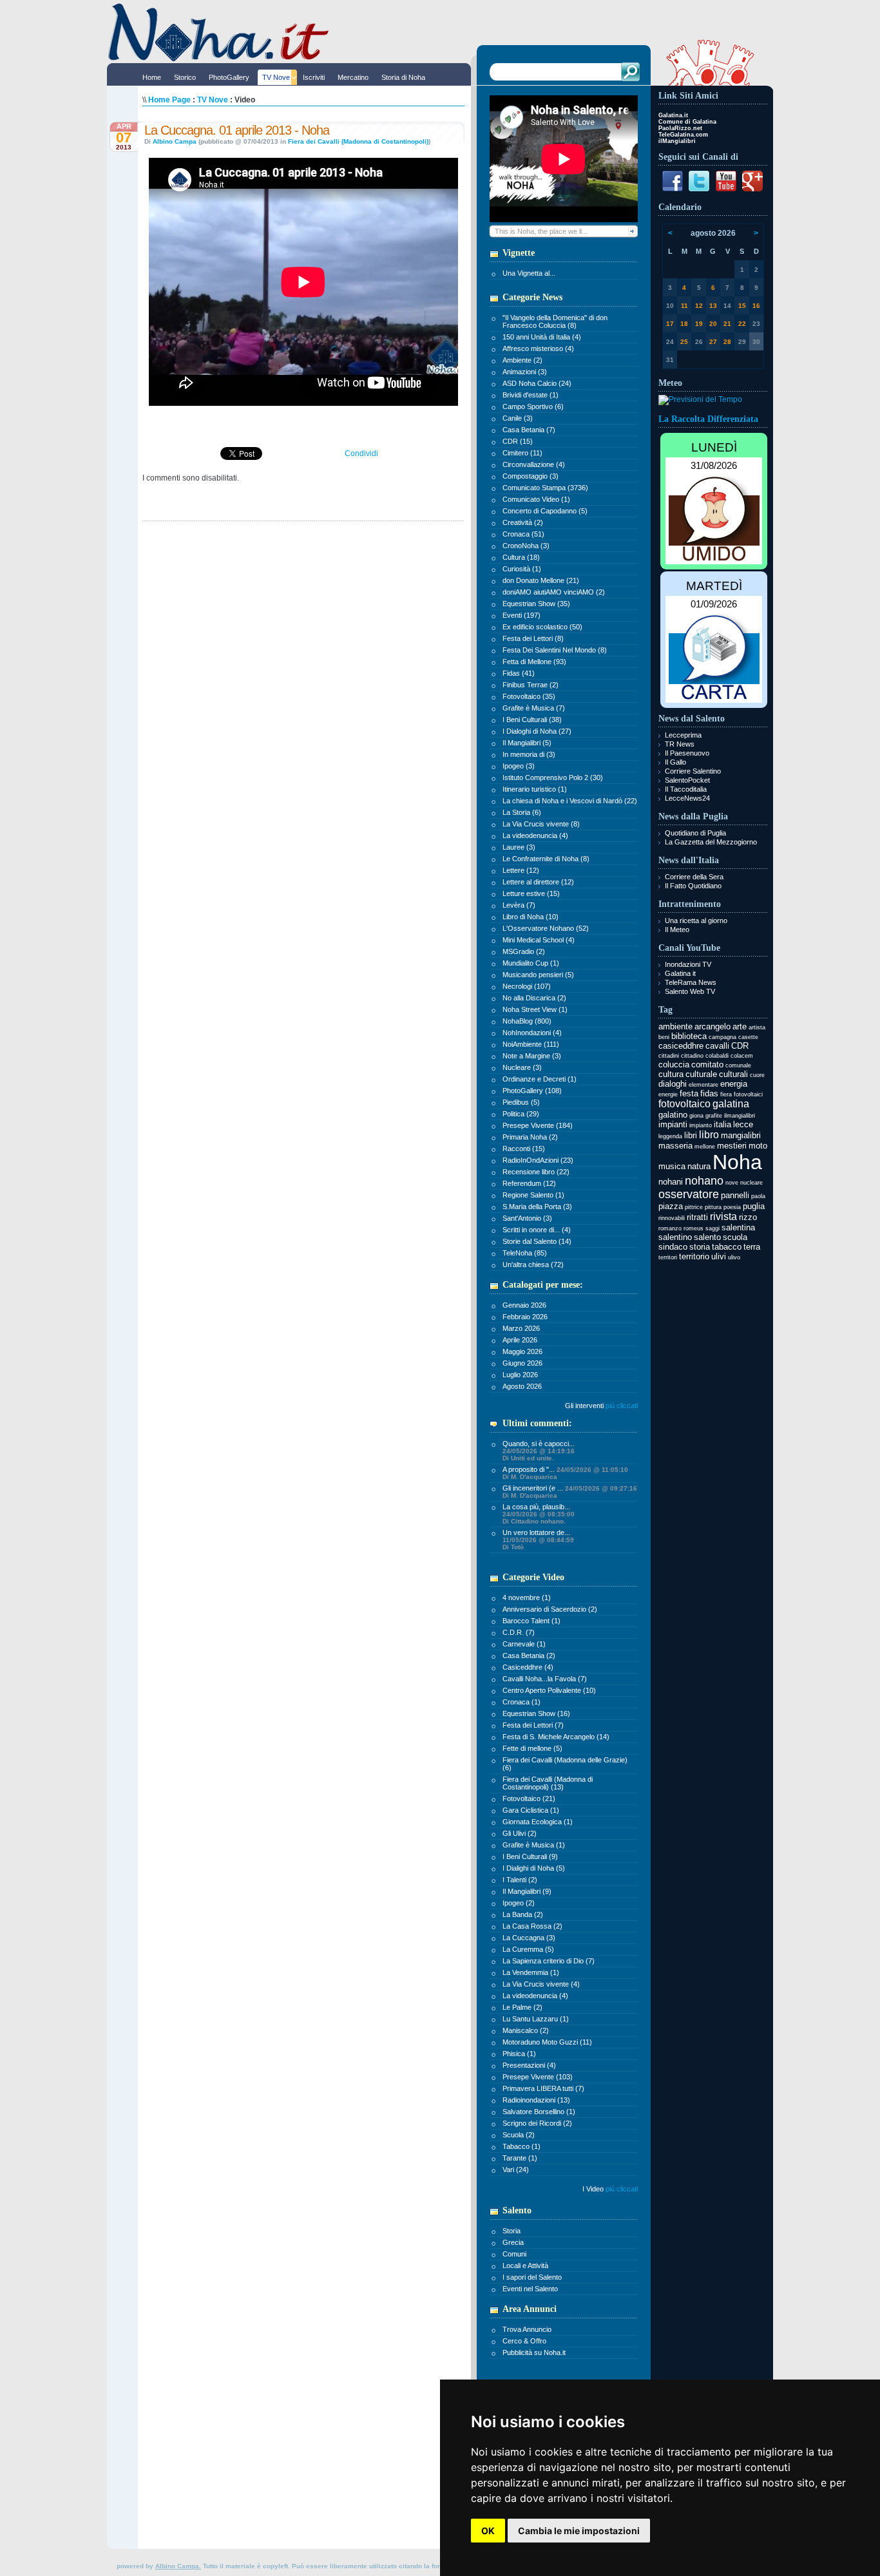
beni (664, 1037)
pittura (713, 1207)
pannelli (735, 1195)
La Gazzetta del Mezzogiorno (711, 842)
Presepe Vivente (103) (538, 2077)
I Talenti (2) (520, 1880)
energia (734, 1084)
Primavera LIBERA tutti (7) (543, 2088)
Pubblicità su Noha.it (534, 2352)
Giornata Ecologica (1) (538, 1822)
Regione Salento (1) (533, 1195)
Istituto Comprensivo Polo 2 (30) (553, 778)
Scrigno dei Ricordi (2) (537, 2123)
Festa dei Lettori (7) (533, 1725)
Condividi (361, 453)
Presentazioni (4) (529, 2065)
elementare (703, 1085)
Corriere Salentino (693, 771)
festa (689, 1093)
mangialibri (741, 1135)
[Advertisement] (713, 1464)
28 (727, 342)
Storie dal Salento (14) (537, 1241)
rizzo (748, 1217)
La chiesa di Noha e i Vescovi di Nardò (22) (570, 801)
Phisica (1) (519, 2054)
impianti (673, 1124)
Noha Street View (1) (535, 1009)
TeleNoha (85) (525, 1253)
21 (727, 324)
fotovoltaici (748, 1094)
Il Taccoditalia (686, 789)
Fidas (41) (519, 673)
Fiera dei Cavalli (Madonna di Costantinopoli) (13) (548, 1783)
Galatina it (680, 973)
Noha (737, 1162)
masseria (675, 1146)
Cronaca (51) (523, 534)
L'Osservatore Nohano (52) (546, 928)
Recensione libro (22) (536, 1172)
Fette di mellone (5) (532, 1748)
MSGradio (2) (524, 951)
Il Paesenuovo (687, 753)
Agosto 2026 (522, 1386)
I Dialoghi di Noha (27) (537, 731)
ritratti (697, 1217)
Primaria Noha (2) (530, 1137)
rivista (723, 1216)
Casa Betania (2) (529, 1655)
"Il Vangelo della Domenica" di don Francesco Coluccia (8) (555, 321)
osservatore (689, 1194)
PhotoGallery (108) (532, 1091)
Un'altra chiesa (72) (533, 1264)
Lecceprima (683, 735)
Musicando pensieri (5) (538, 975)
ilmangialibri (740, 1116)
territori (668, 1257)
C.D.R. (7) (519, 1632)
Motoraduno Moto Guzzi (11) (547, 2042)
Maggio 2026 (522, 1351)
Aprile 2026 (520, 1340)
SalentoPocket (687, 780)
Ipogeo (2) (519, 1903)
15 (742, 306)
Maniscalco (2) (526, 2030)
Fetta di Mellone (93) (534, 662)
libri (691, 1135)
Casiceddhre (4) (528, 1667)
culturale (701, 1074)
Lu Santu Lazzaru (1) (536, 2019)
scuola (735, 1237)
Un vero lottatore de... (538, 1540)
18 (684, 324)
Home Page (169, 100)
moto (758, 1146)
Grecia (513, 2242)
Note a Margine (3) (532, 1056)
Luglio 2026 (520, 1375)
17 (670, 324)
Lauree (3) (519, 847)
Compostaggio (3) (531, 476)
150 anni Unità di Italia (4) (542, 337)
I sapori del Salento (532, 2277)
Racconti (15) (524, 1149)
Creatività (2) (523, 522)
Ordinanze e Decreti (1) (540, 1079)
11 (684, 306)
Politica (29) (521, 1114)
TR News (680, 744)
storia (700, 1247)
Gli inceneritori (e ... (570, 1492)
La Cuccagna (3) (529, 1938)
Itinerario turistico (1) (535, 789)
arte (740, 1026)
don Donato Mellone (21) (541, 580)
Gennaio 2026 (524, 1305)
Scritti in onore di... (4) (537, 1230)
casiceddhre (681, 1046)
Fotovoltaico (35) (529, 696)
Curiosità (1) (522, 569)
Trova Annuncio (527, 2329)
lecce (743, 1124)
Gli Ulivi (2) (520, 1833)
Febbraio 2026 (525, 1317)
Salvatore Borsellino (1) (539, 2112)
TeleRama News (691, 982)
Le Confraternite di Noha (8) (546, 859)
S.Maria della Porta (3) (537, 1207)
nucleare (751, 1183)
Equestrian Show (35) (536, 604)
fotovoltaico (684, 1104)
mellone (705, 1147)
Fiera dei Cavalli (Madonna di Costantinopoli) (358, 141)
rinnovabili (672, 1218)
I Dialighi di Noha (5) (534, 1868)
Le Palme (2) (522, 2007)
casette (748, 1037)
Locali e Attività (525, 2266)
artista (757, 1027)
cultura (671, 1074)
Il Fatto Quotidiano (693, 886)
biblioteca (689, 1036)
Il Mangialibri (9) (527, 1891)
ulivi (719, 1256)
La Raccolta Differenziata (708, 419)
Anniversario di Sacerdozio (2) (550, 1609)
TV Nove (213, 100)
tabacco (727, 1247)
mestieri (732, 1146)
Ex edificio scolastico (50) (542, 627)
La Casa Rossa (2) (532, 1926)
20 (713, 324)
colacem (742, 1056)
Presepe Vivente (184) (538, 1125)
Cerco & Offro (524, 2341)
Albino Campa (175, 141)
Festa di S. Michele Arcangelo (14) (556, 1737)
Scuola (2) (519, 2135)
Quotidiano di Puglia (695, 833)
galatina (731, 1104)
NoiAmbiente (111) (531, 1044)
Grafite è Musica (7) (534, 708)
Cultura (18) (521, 557)
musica (672, 1166)
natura (699, 1166)
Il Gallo (675, 762)
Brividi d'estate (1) (531, 395)
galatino (673, 1115)
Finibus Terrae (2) (531, 685)
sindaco (673, 1247)
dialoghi (673, 1084)
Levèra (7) (519, 905)
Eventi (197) (521, 615)
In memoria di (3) (529, 754)
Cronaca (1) (521, 1702)
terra (752, 1247)
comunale (738, 1065)
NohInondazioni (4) (532, 1033)
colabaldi (717, 1056)
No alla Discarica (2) (534, 998)
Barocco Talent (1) (531, 1621)
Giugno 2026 (522, 1363)
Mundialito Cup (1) (531, 963)
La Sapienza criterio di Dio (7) (549, 1961)
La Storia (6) (522, 812)
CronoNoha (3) (526, 546)
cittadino (692, 1056)
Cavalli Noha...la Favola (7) (545, 1679)
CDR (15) (518, 441)
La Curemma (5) (528, 1949)
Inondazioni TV (688, 964)
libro (709, 1135)
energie (668, 1094)
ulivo (734, 1257)
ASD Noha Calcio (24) (537, 383)
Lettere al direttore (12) (538, 882)
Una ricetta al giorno (696, 921)
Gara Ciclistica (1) (531, 1810)
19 (699, 324)
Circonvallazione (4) (534, 464)
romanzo (670, 1228)
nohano (704, 1181)
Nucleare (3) (522, 1067)
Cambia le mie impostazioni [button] (579, 2531)
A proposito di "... (565, 1473)
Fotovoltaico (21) (529, 1798)
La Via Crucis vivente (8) (541, 824)
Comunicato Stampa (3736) (545, 488)
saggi (713, 1228)
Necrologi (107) (527, 986)
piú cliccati (622, 2189)
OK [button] (488, 2531)
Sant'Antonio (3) (527, 1218)
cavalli (717, 1046)
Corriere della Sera (694, 877)
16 (756, 306)
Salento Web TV (690, 991)
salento (707, 1237)
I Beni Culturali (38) (532, 720)
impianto (701, 1125)
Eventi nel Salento (530, 2289)
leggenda (670, 1136)
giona (696, 1116)
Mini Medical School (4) (539, 940)
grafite (714, 1116)
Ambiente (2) (522, 360)
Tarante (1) (520, 2158)
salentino (675, 1237)
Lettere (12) (521, 870)
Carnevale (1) (524, 1644)
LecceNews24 (687, 798)
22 (742, 324)
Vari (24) (516, 2170)
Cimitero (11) (522, 453)
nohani (671, 1182)
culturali (733, 1074)
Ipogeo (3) (519, 766)
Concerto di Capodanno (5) (545, 511)
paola (758, 1196)
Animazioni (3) (525, 372)
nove (732, 1183)
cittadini (669, 1056)
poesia (732, 1207)
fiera (726, 1094)
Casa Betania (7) (529, 430)
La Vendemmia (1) (531, 1972)
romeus (693, 1228)
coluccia (674, 1064)
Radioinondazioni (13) (536, 2100)
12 (699, 306)
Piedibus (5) (521, 1102)
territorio (694, 1256)
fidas (709, 1093)
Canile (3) (518, 418)
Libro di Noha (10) (531, 917)
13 (713, 306)
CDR (740, 1046)
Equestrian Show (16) (536, 1713)
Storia (512, 2231)
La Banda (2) (523, 1914)
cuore (757, 1075)
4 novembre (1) (527, 1598)
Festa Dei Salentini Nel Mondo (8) (555, 650)
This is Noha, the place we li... (541, 231)
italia (722, 1124)
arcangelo (713, 1026)
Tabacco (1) (521, 2146)
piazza (671, 1206)
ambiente (675, 1026)
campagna (722, 1037)
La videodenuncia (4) (535, 835)
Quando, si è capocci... (539, 1451)
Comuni (514, 2254)
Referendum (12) (529, 1183)
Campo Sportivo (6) (533, 406)
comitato (707, 1064)
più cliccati (622, 1406)
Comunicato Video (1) (536, 499)
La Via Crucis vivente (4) (541, 1984)
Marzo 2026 (521, 1328)
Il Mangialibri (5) (527, 743)
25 (684, 342)
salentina (738, 1227)
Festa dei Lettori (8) (533, 638)
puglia (754, 1206)
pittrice (694, 1207)
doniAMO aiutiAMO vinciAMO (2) (554, 592)
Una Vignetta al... (529, 273)
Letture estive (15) (531, 893)
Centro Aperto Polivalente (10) (549, 1690)
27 (713, 342)
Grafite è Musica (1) (534, 1845)
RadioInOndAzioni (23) (538, 1160)
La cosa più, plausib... (539, 1514)
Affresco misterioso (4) (538, 348)
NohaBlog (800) (527, 1021)
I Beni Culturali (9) (530, 1856)
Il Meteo (677, 930)
